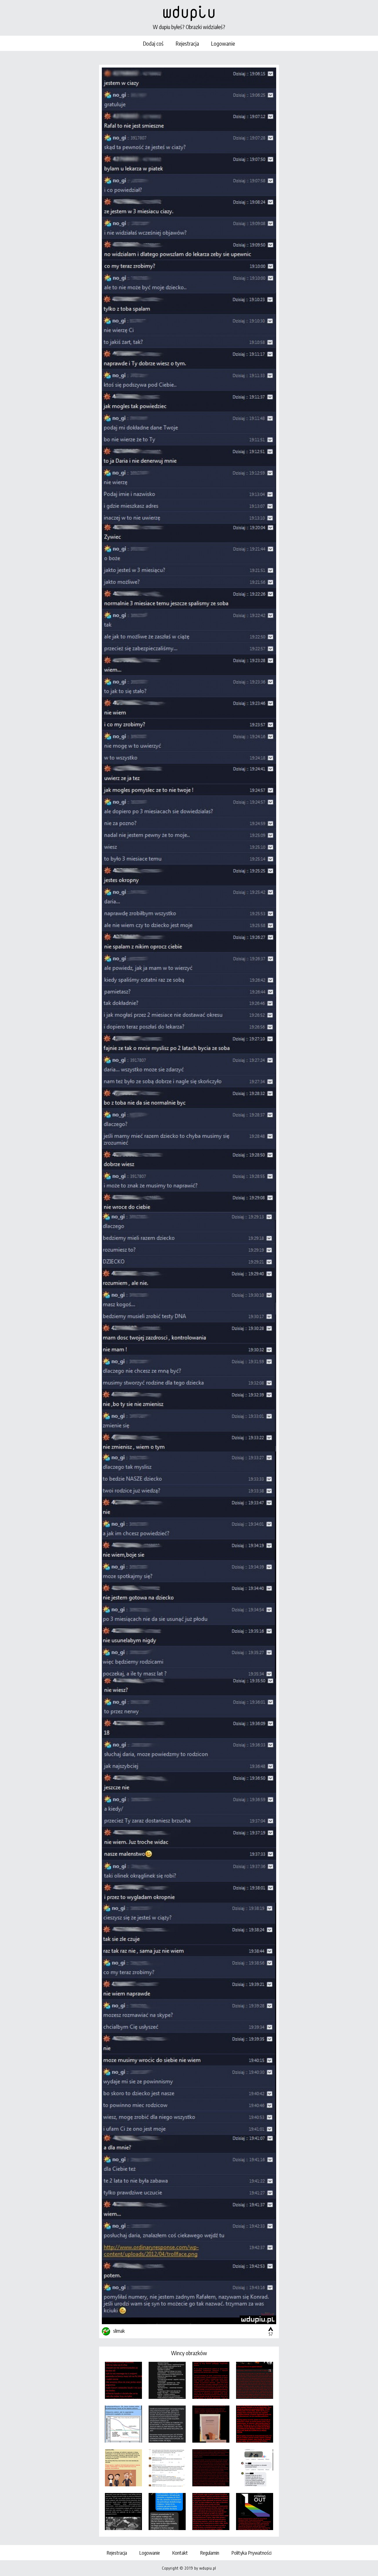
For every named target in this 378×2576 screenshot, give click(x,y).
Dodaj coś (153, 43)
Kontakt (180, 2553)
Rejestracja (187, 43)
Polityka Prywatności (251, 2553)
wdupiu (189, 12)
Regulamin (210, 2553)
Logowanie (223, 43)
